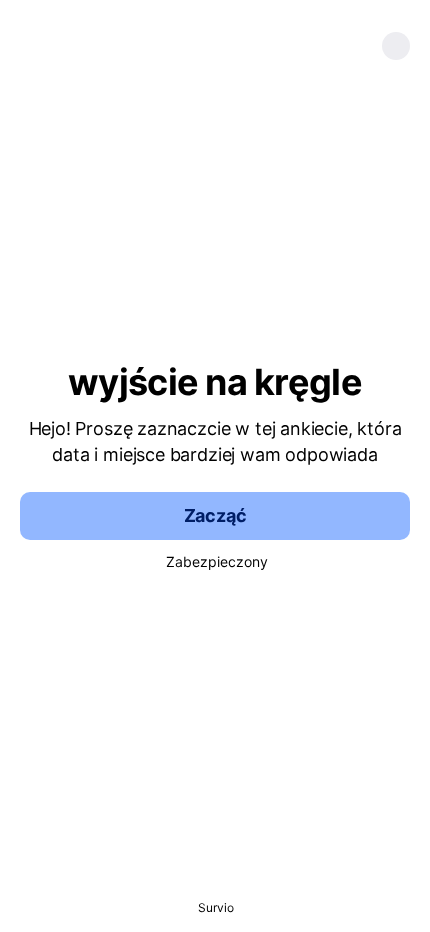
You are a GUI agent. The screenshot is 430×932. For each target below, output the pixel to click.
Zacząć (215, 515)
